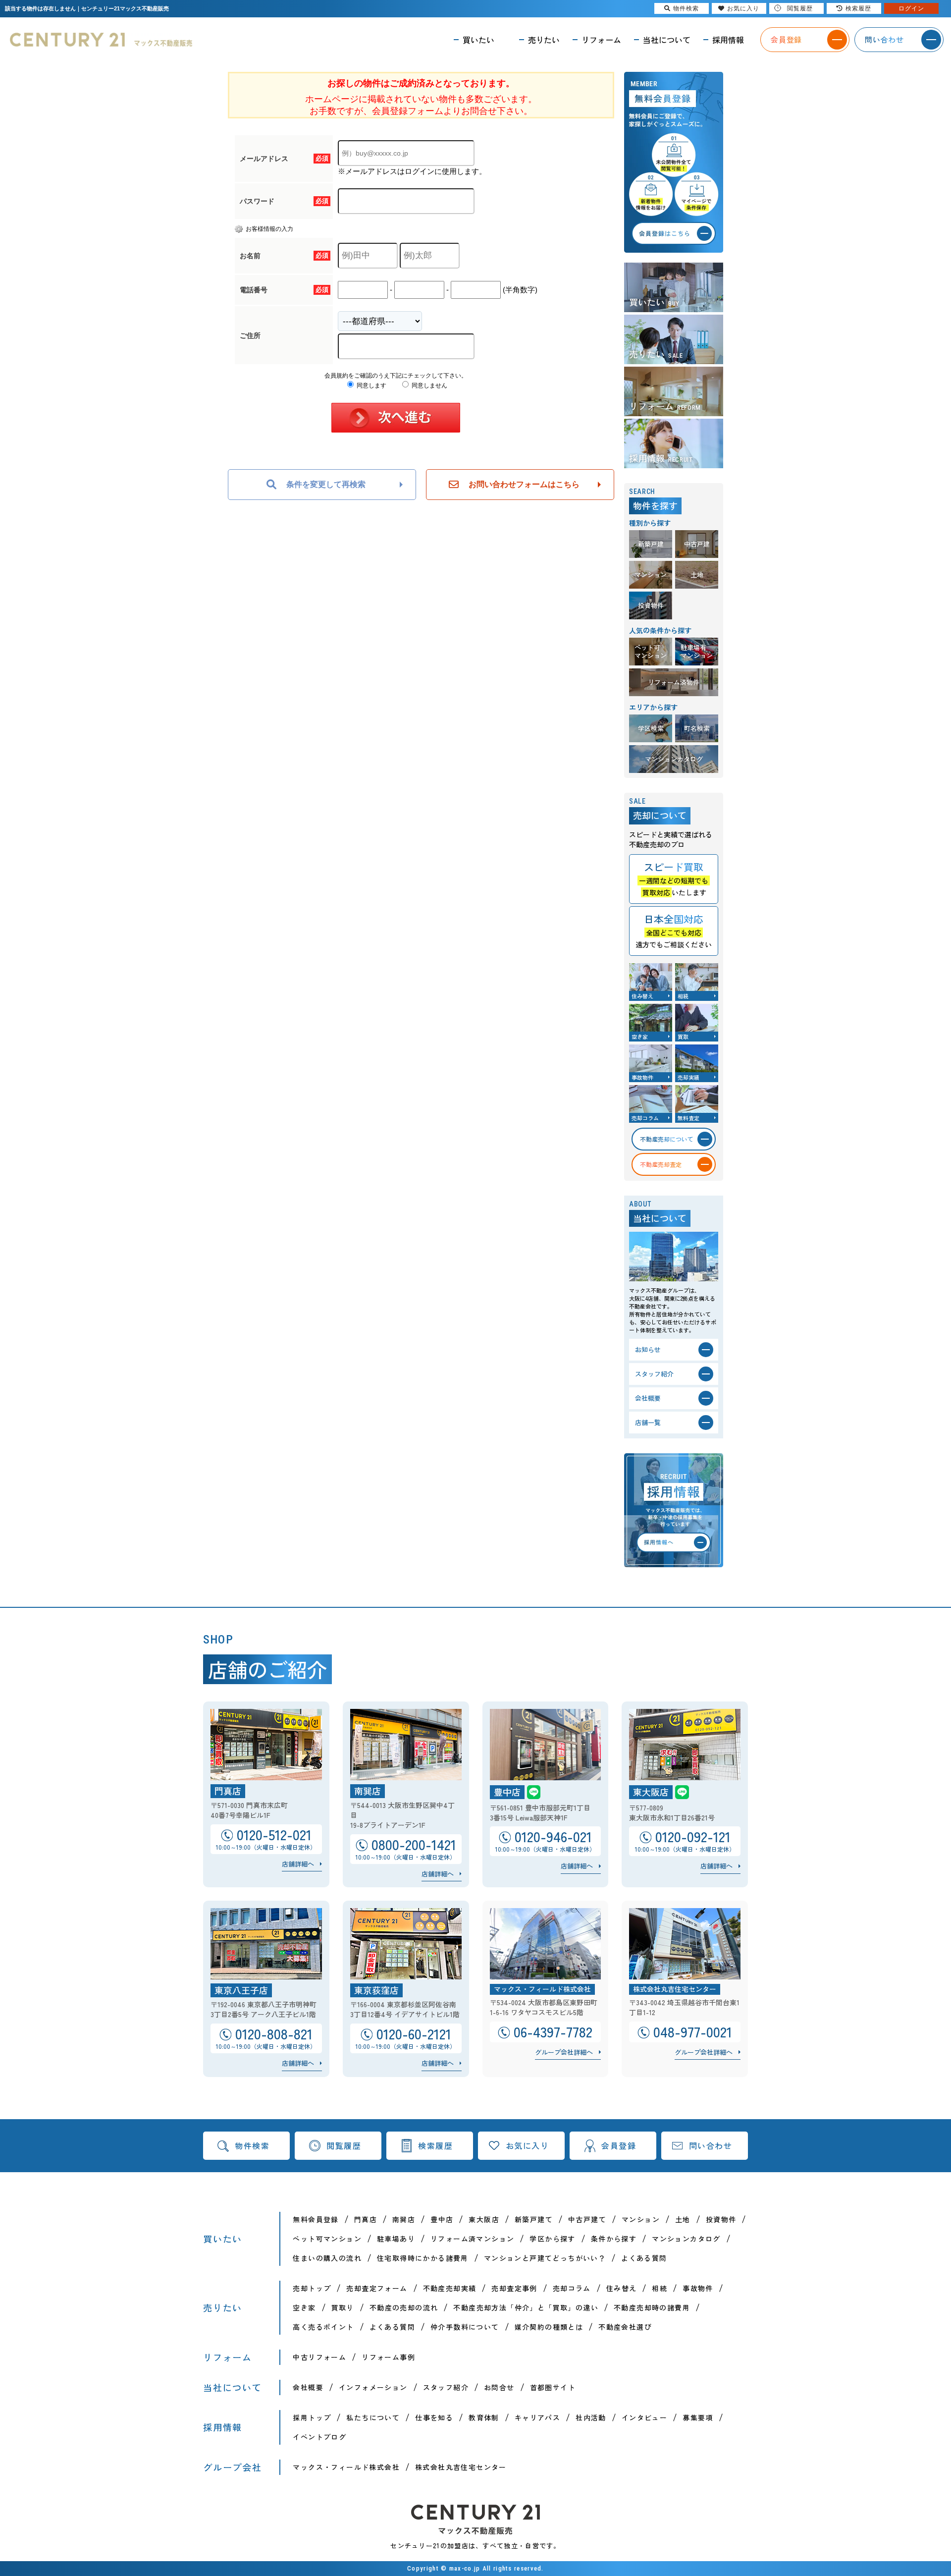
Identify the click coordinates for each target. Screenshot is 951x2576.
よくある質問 (644, 2258)
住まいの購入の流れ (327, 2258)
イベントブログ (319, 2437)
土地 (683, 2219)
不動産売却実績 (450, 2288)
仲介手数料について (465, 2327)
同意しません (429, 385)
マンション (641, 2219)
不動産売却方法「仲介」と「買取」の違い (526, 2307)
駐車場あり (396, 2239)
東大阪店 (484, 2219)
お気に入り (528, 2145)
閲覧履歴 (344, 2145)
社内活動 (591, 2417)
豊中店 (442, 2219)
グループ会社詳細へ (564, 2052)
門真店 (366, 2219)
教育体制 (484, 2417)
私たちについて (373, 2417)
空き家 (304, 2307)
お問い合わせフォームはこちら (524, 484)
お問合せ (499, 2387)
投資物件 (721, 2219)
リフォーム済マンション (472, 2239)
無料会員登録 (316, 2219)
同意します (371, 385)
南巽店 (404, 2219)
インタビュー (644, 2417)
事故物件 (698, 2288)
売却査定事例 (514, 2288)
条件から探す (614, 2239)
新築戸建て (534, 2219)
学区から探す (552, 2239)
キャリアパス (537, 2417)
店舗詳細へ (298, 1864)
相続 (660, 2288)
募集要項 (698, 2417)
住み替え (622, 2288)
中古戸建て (587, 2219)
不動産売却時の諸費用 (652, 2307)
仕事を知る (434, 2417)
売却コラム (572, 2288)
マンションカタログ (686, 2239)
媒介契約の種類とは (549, 2327)
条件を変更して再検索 (326, 484)
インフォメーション (373, 2387)
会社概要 (308, 2387)
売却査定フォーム (377, 2288)
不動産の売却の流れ (404, 2307)
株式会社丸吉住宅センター (461, 2467)
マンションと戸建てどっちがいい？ (545, 2258)
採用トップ (312, 2417)
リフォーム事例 (388, 2357)
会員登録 (619, 2145)
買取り (343, 2307)
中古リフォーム (319, 2357)
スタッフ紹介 (446, 2387)
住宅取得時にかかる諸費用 (423, 2258)
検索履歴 (435, 2145)
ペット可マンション (327, 2239)
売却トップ (312, 2288)
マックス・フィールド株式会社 (346, 2467)
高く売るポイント (323, 2327)
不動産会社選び (625, 2327)
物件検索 (252, 2145)
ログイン (911, 8)
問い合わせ (711, 2145)
